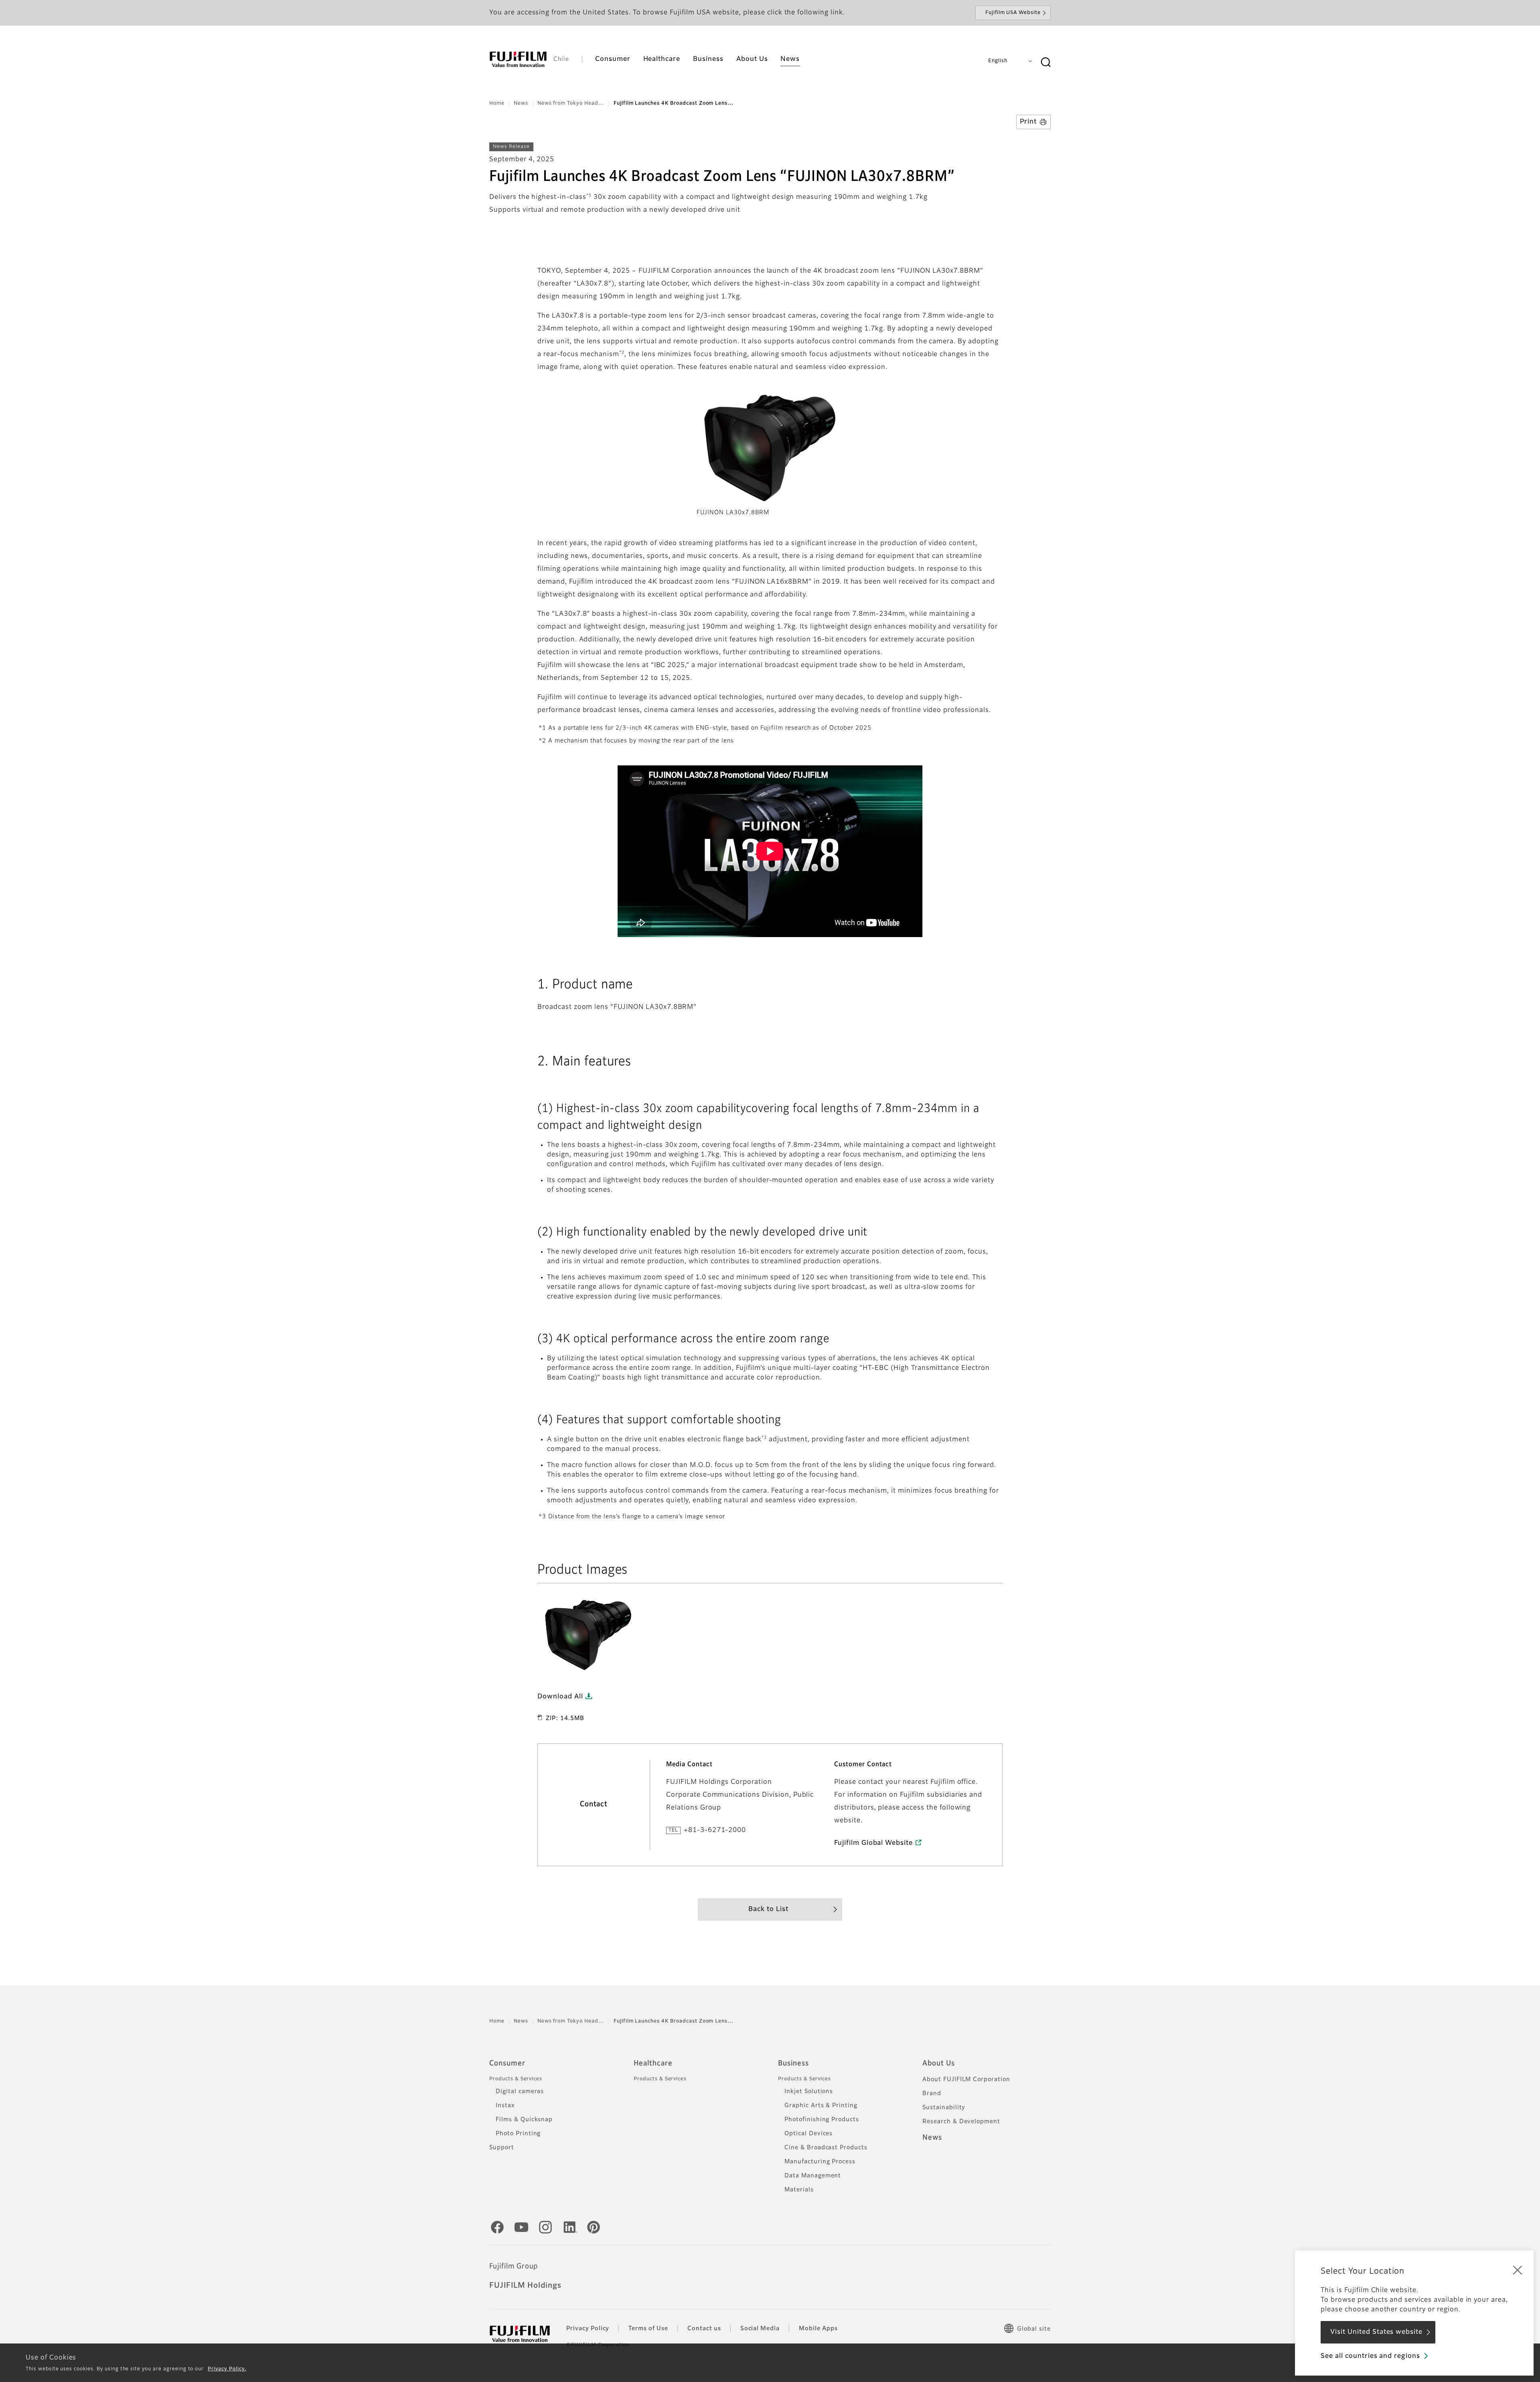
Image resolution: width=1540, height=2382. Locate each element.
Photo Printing (518, 2134)
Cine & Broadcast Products (826, 2148)
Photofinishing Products (822, 2120)
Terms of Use (648, 2329)
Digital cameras (520, 2092)
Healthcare (653, 2063)
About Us (939, 2063)
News (521, 103)
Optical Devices (808, 2134)
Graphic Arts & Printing (821, 2106)
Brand (932, 2094)
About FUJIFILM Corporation (966, 2080)
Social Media (760, 2329)
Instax (505, 2106)
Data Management (813, 2176)
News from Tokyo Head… (571, 103)
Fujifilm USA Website (1013, 13)
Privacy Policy (588, 2329)
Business (793, 2063)
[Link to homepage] (518, 59)
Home (497, 103)
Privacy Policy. (227, 2369)
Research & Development (961, 2122)
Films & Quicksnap (524, 2120)
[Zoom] (590, 1632)
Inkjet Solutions (809, 2092)
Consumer (507, 2063)
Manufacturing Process (820, 2162)
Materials (799, 2190)
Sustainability (944, 2108)
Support (502, 2148)
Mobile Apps (818, 2329)
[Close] (1518, 2270)
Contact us (704, 2329)
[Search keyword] (1046, 63)
